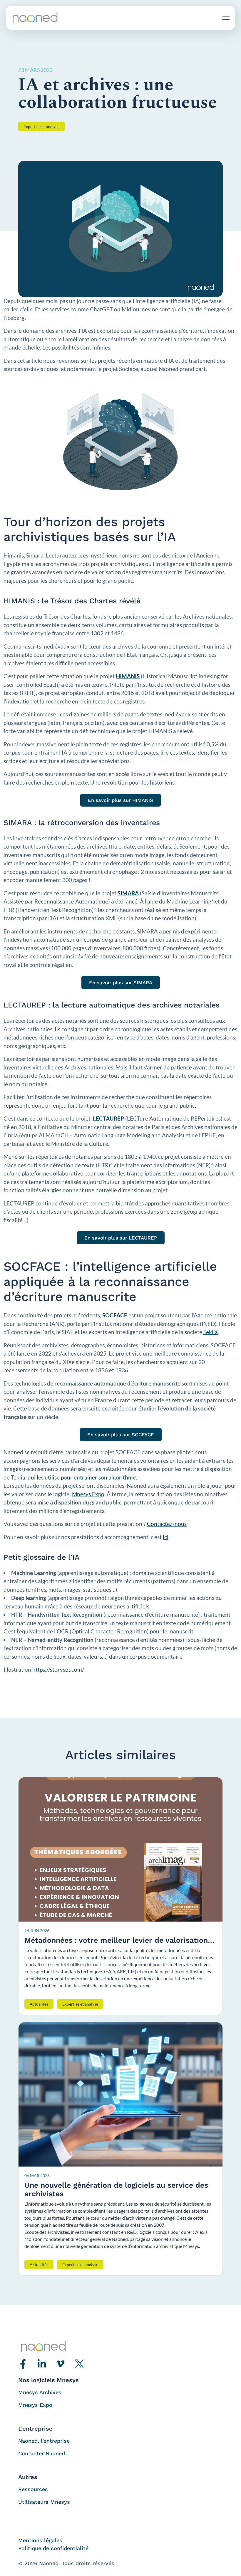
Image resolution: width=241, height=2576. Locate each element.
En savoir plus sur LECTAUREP (121, 1238)
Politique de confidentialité (53, 2548)
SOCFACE (115, 1315)
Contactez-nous (167, 1524)
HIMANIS (128, 676)
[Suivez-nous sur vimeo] (61, 2364)
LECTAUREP (108, 1118)
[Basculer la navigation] (226, 18)
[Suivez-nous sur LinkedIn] (42, 2364)
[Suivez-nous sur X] (79, 2364)
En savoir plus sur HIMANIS (120, 800)
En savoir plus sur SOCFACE (121, 1435)
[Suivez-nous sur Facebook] (23, 2364)
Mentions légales (40, 2540)
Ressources (33, 2489)
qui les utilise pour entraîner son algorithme (82, 1477)
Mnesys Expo (88, 1494)
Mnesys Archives (40, 2392)
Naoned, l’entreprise (44, 2441)
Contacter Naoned (42, 2453)
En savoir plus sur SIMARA (121, 983)
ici (166, 1537)
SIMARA (128, 893)
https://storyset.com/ (58, 1669)
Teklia (211, 1332)
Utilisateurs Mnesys (44, 2502)
